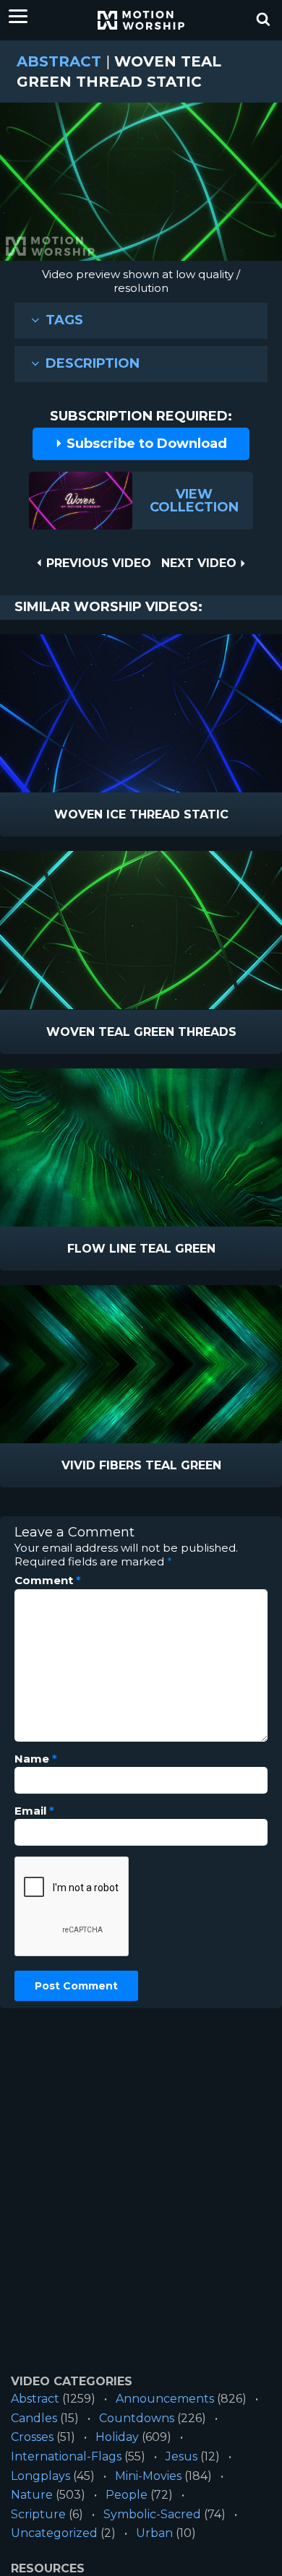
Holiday (117, 2437)
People (127, 2495)
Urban (154, 2533)
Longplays (40, 2476)
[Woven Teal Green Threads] (141, 930)
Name (36, 1759)
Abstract (59, 61)
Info (80, 815)
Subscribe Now (179, 815)
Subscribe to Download (145, 444)
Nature (32, 2495)
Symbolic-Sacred (152, 2514)
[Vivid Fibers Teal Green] (141, 1364)
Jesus (181, 2456)
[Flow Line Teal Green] (141, 1147)
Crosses (32, 2437)
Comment (48, 1581)
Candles (34, 2418)
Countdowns (137, 2418)
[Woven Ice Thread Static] (141, 713)
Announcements (165, 2399)
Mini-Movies (148, 2476)
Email (34, 1811)
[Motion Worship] (141, 20)
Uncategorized (54, 2533)
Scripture (38, 2514)
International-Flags (66, 2456)
